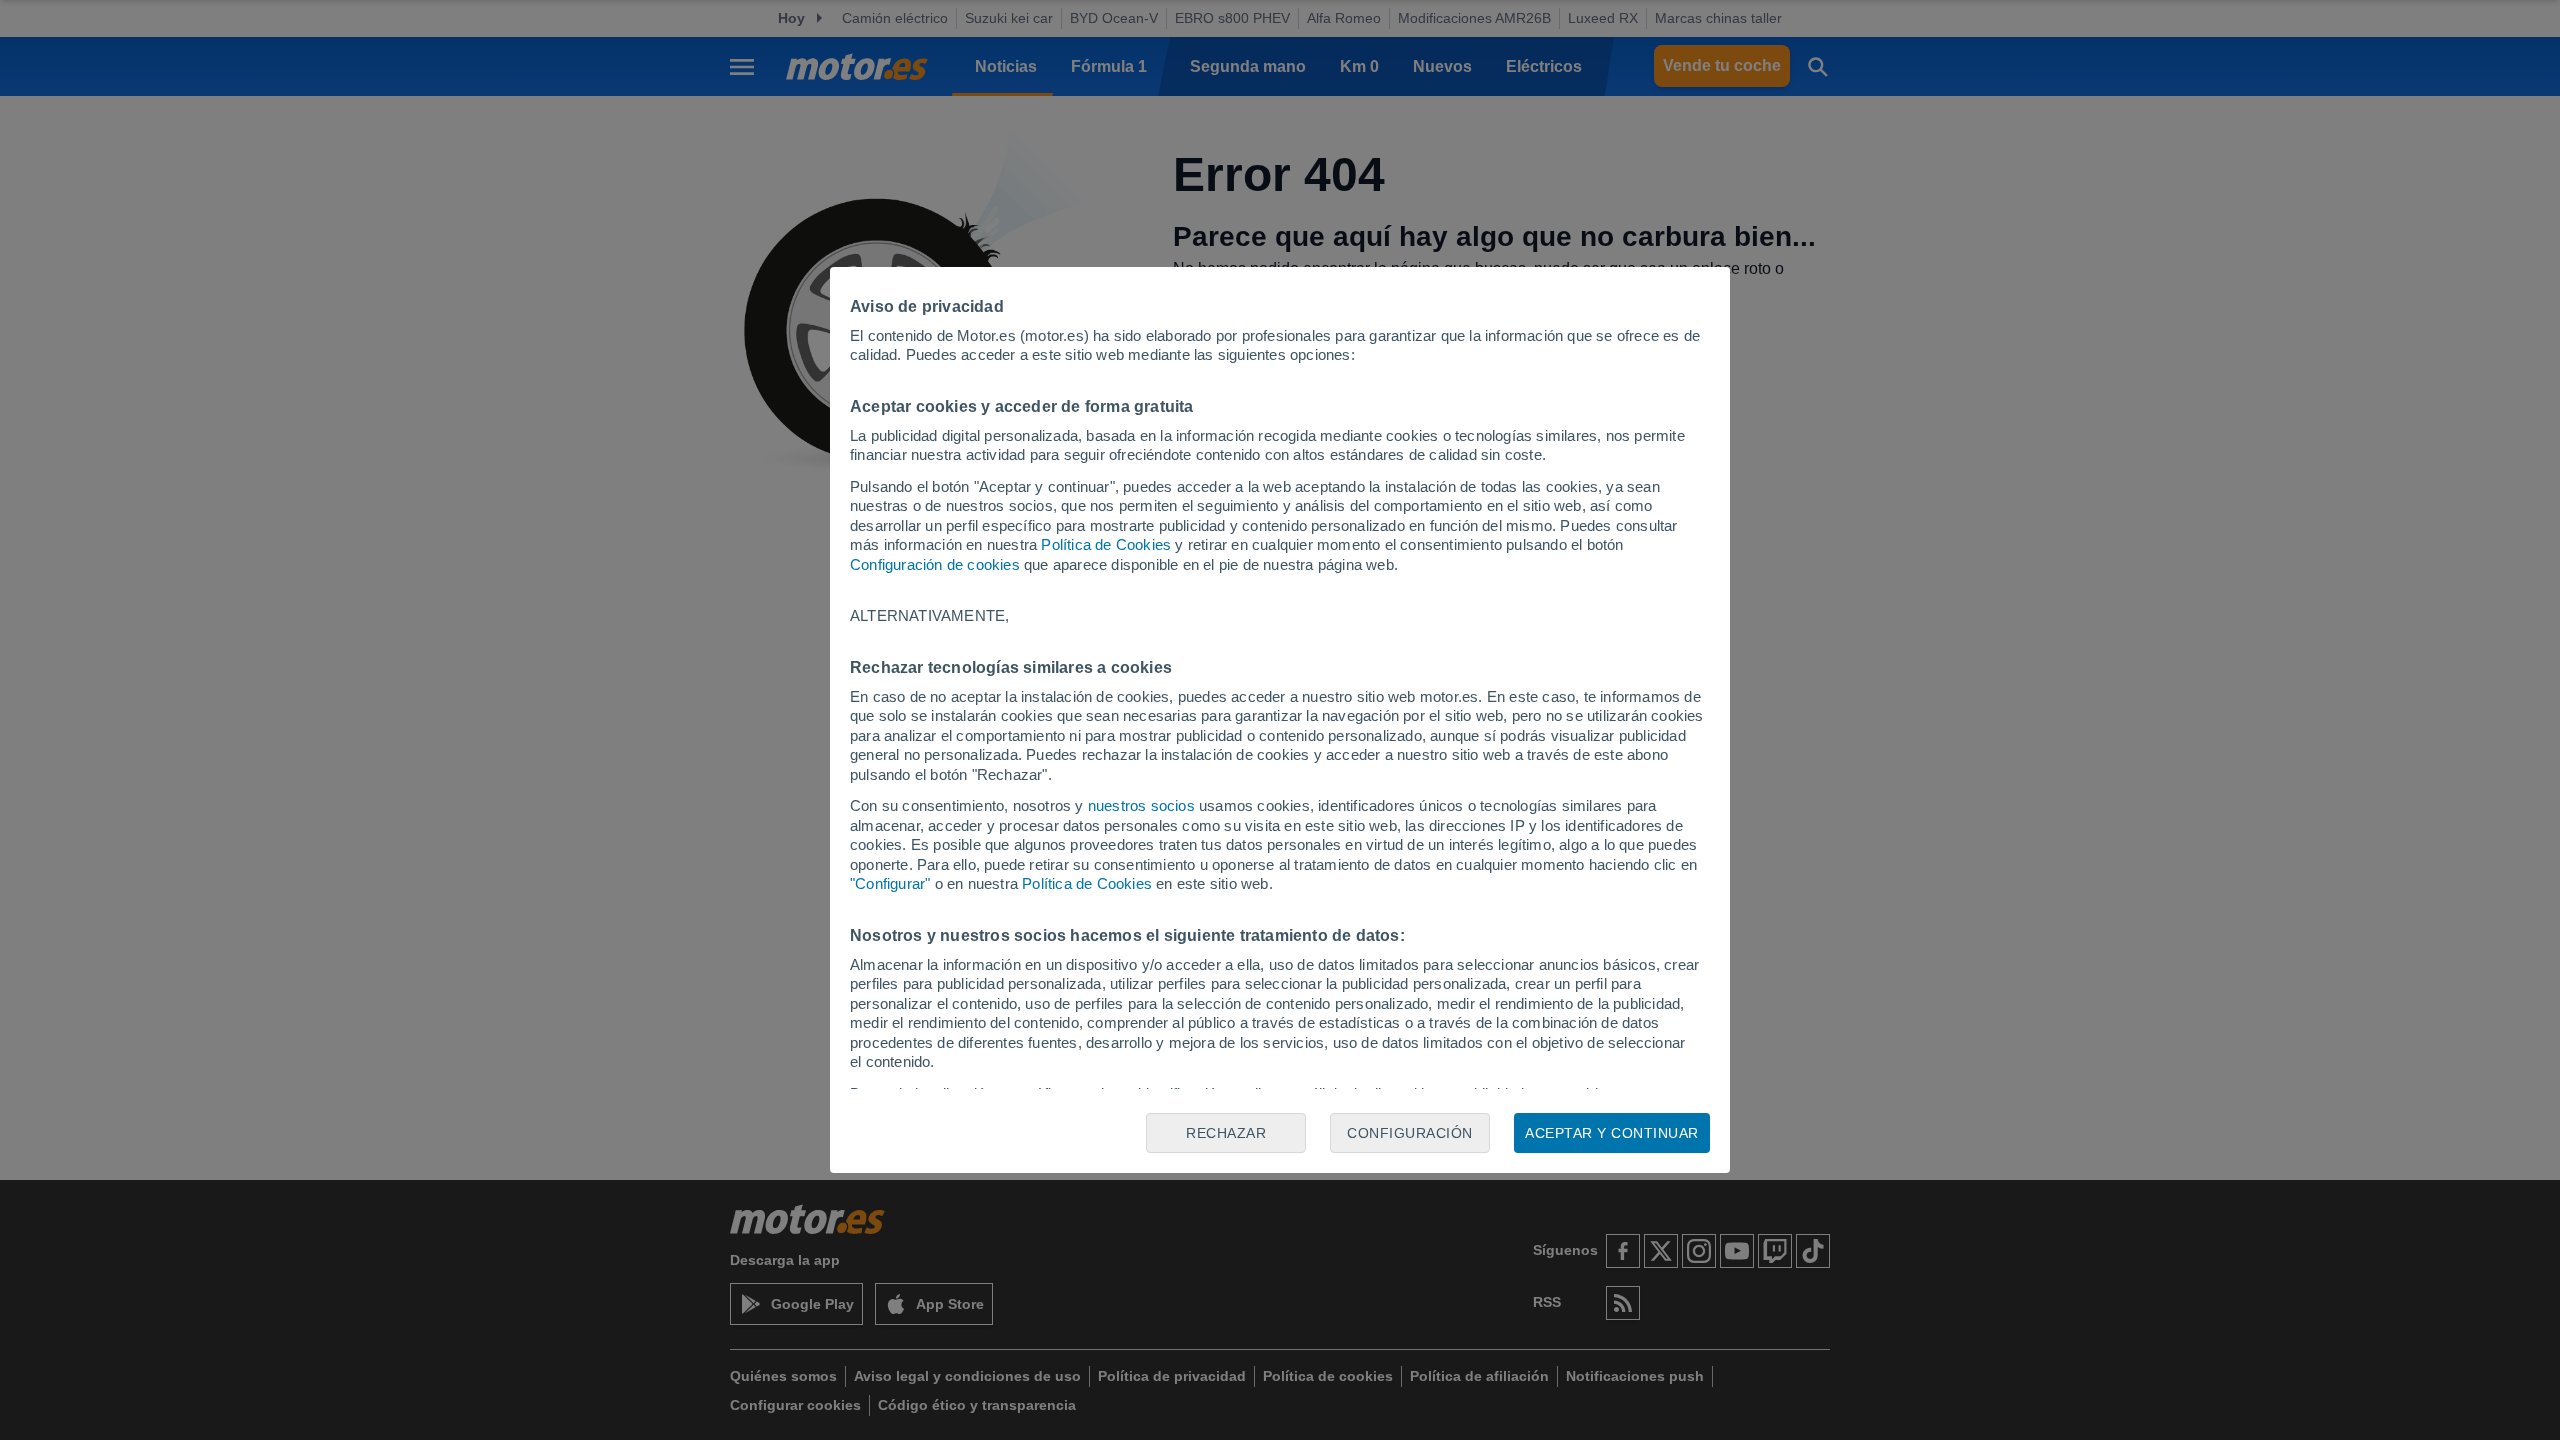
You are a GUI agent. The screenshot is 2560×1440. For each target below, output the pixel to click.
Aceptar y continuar (1612, 1133)
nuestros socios (1141, 805)
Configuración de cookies (935, 564)
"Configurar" (890, 883)
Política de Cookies (1106, 544)
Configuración (1410, 1133)
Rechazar (1226, 1133)
